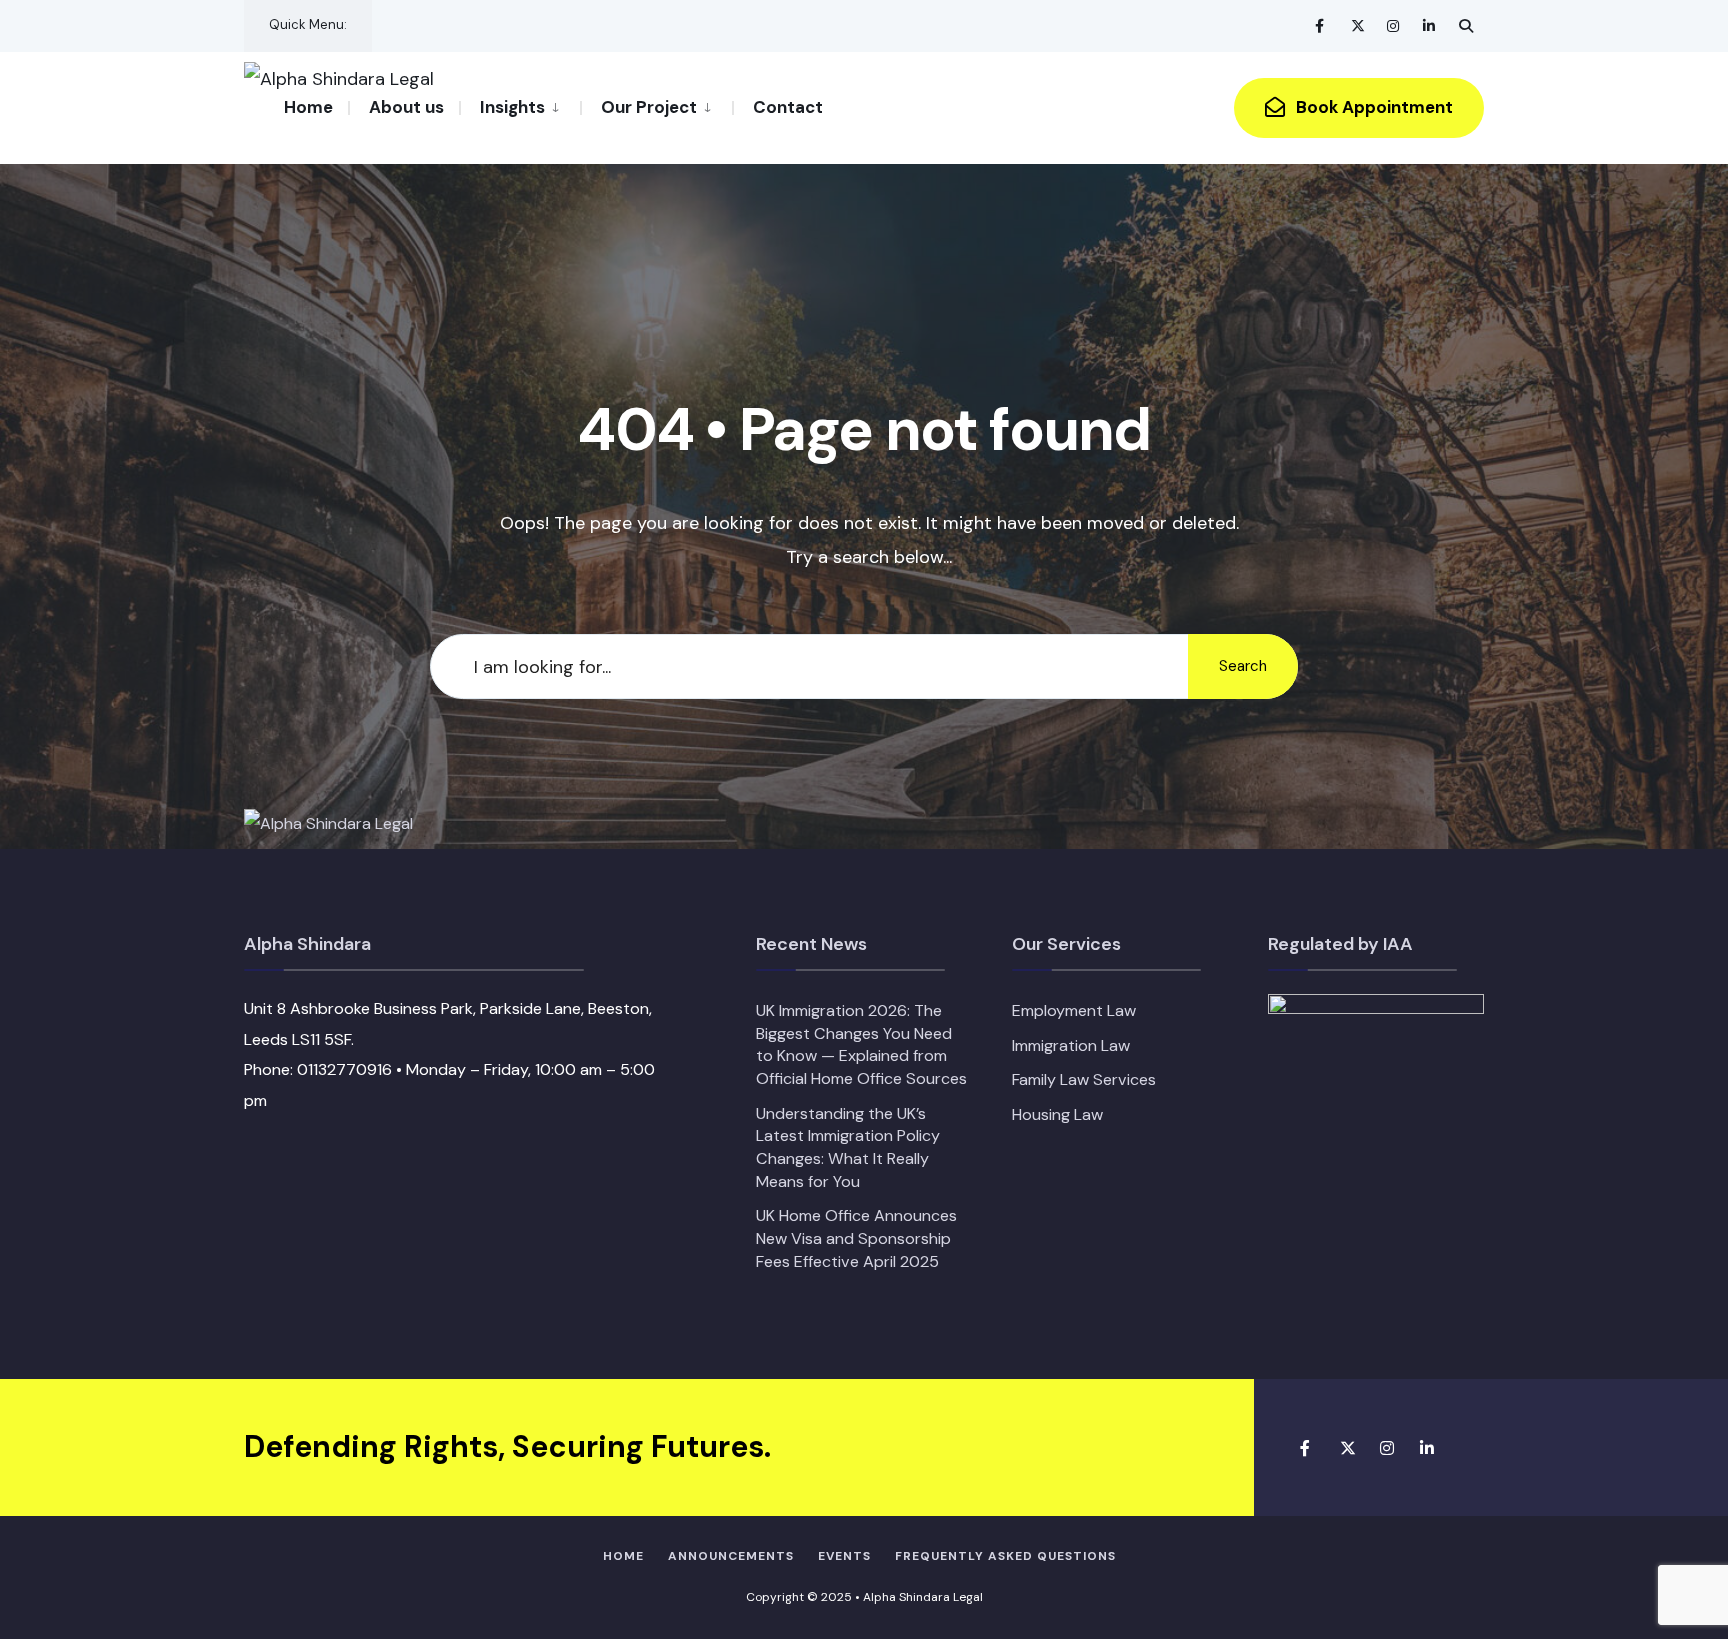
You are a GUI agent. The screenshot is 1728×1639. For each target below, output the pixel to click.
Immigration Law (1071, 1045)
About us (406, 107)
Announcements (731, 1556)
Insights (512, 107)
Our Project (649, 107)
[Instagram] (1394, 25)
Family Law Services (1084, 1079)
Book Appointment (1372, 107)
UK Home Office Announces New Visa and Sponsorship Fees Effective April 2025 (856, 1238)
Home (308, 107)
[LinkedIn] (1430, 25)
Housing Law (1057, 1114)
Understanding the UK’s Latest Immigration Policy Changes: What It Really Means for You (848, 1147)
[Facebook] (1322, 25)
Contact (788, 107)
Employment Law (1074, 1010)
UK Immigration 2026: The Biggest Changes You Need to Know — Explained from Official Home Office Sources (861, 1044)
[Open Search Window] (1466, 25)
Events (844, 1556)
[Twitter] (1358, 25)
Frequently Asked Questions (1005, 1556)
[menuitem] (519, 106)
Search (1243, 666)
